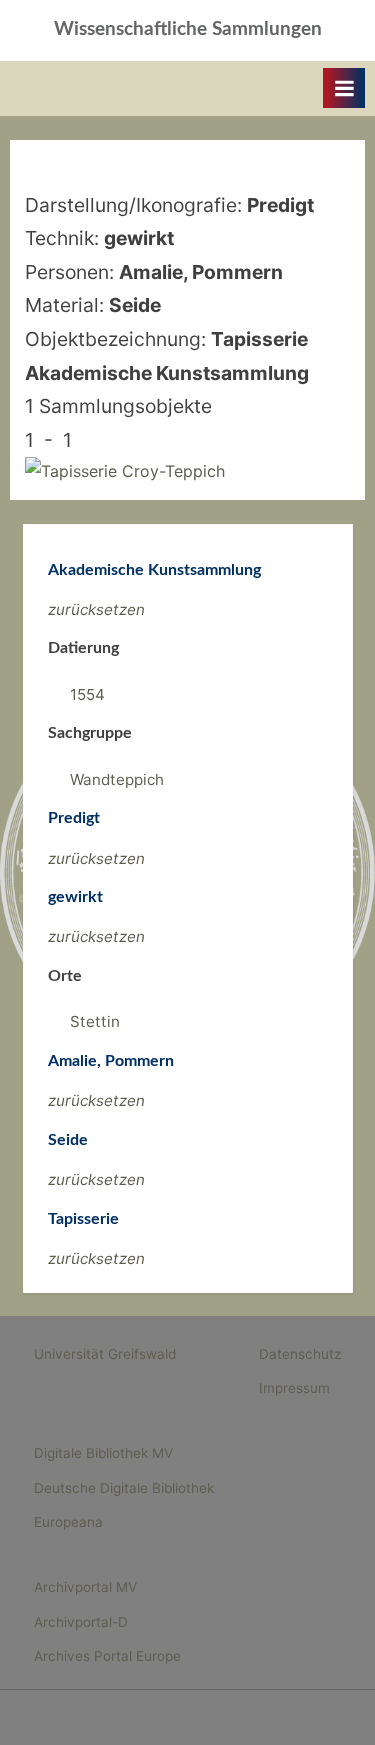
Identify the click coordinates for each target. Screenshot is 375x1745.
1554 (87, 694)
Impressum (294, 1388)
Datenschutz (300, 1354)
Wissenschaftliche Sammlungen (188, 29)
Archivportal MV (85, 1587)
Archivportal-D (81, 1622)
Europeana (68, 1522)
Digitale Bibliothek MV (103, 1453)
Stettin (95, 1021)
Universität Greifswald (105, 1354)
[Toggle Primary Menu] (344, 88)
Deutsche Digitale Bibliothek (124, 1488)
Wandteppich (117, 779)
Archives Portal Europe (107, 1656)
